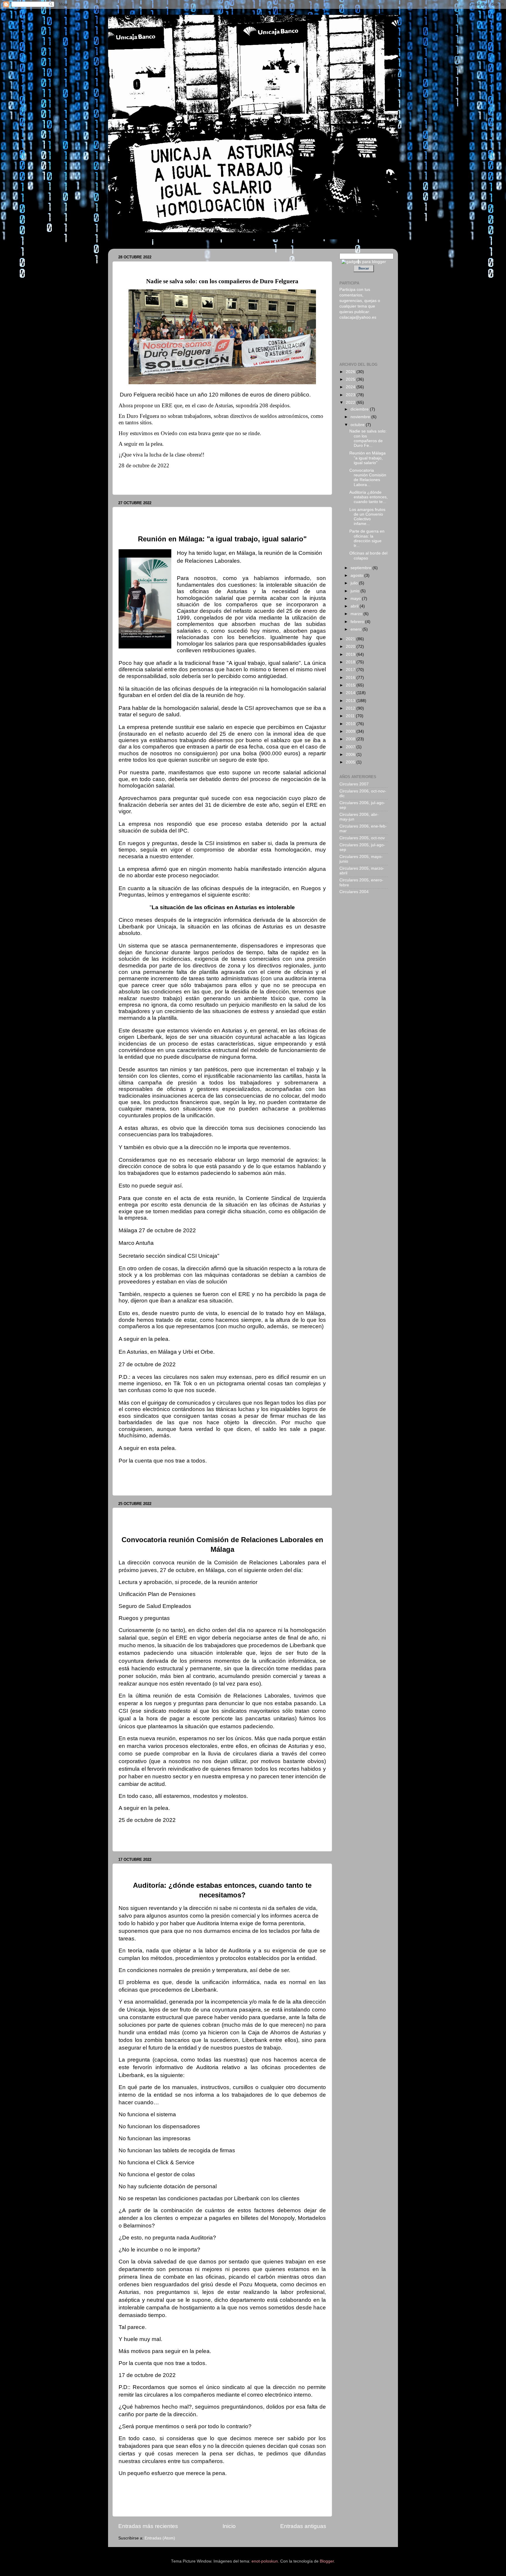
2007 (351, 747)
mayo (356, 599)
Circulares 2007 (354, 784)
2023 (351, 395)
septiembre (361, 568)
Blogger (327, 2561)
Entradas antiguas (303, 2526)
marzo (357, 614)
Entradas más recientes (148, 2526)
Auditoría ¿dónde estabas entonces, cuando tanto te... (369, 497)
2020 (351, 647)
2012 (351, 708)
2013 (351, 701)
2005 (351, 762)
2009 (351, 731)
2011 (351, 716)
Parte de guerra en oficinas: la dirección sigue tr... (367, 538)
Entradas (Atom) (160, 2538)
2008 (351, 739)
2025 (351, 379)
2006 (351, 755)
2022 (351, 403)
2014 (351, 693)
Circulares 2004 (354, 892)
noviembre (361, 417)
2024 (351, 387)
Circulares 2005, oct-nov (362, 838)
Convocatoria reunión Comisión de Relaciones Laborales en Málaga (198, 1515)
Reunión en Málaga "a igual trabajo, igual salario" (176, 514)
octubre (358, 425)
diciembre (360, 409)
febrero (358, 622)
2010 (351, 724)
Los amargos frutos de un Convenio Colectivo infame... (367, 517)
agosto (357, 575)
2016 (351, 678)
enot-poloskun (265, 2561)
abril (355, 606)
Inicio (229, 2526)
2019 (351, 654)
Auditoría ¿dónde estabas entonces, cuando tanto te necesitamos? (197, 1871)
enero (357, 629)
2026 (351, 372)
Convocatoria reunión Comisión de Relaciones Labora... (368, 478)
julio (355, 583)
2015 (351, 685)
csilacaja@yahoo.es (358, 317)
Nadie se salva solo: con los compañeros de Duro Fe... (368, 438)
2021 (351, 639)
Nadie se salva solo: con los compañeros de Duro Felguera (188, 269)
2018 (351, 662)
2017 (351, 670)
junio (355, 591)
